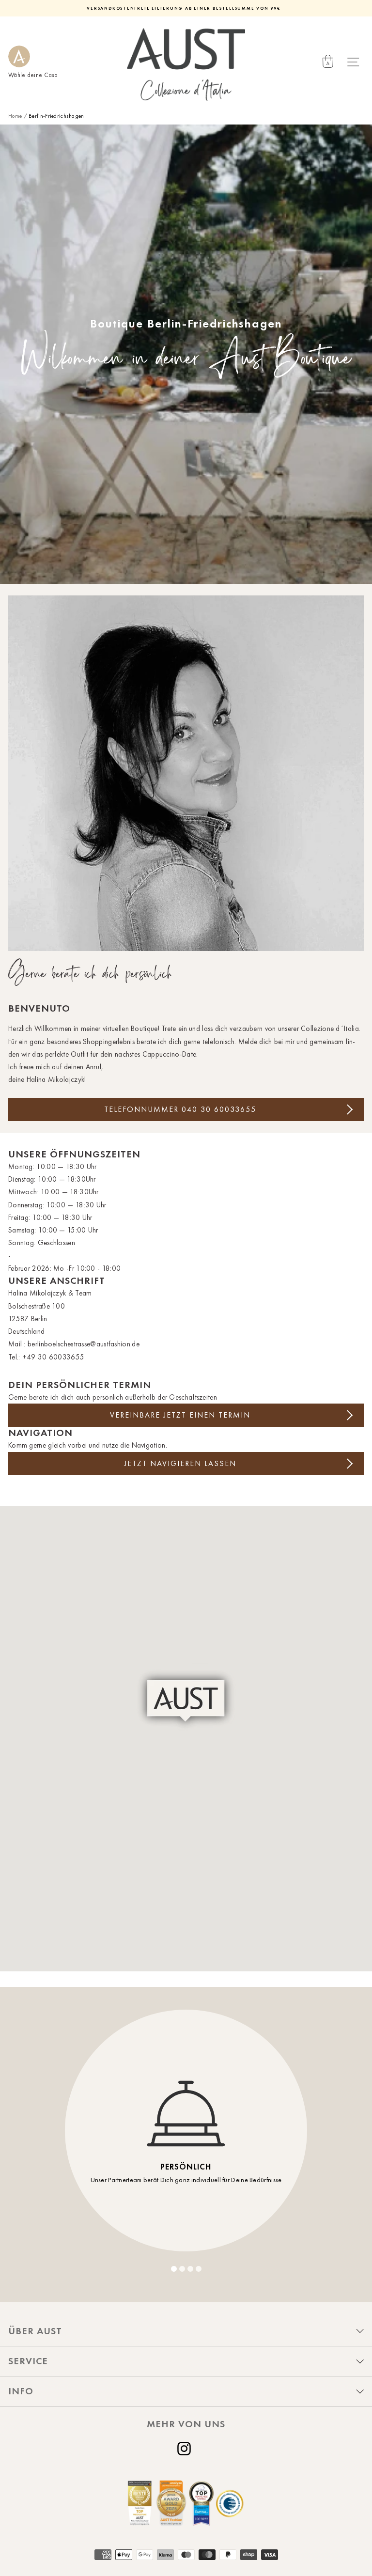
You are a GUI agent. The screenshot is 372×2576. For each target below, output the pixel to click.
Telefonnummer (180, 1109)
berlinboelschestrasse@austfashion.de (84, 1344)
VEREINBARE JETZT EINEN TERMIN (180, 1415)
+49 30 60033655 (53, 1357)
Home (15, 116)
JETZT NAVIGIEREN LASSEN (180, 1463)
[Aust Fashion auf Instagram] (186, 2449)
